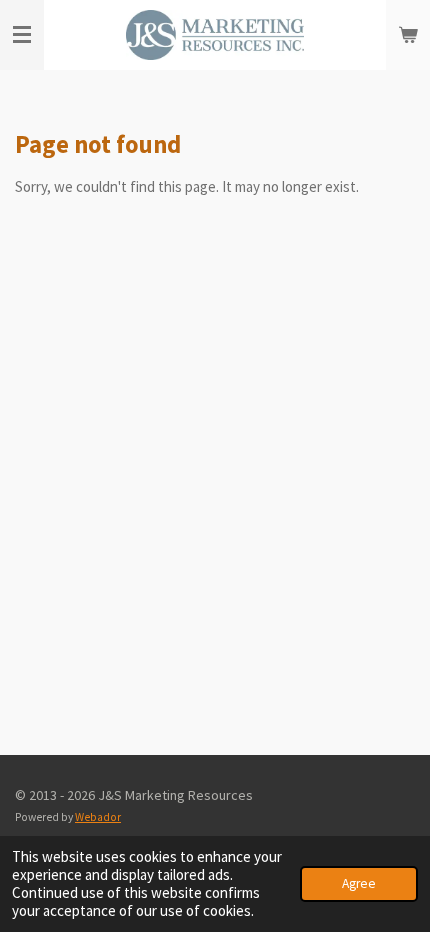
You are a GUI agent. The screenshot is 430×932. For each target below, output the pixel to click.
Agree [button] (359, 883)
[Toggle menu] (22, 35)
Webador (98, 817)
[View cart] (408, 35)
